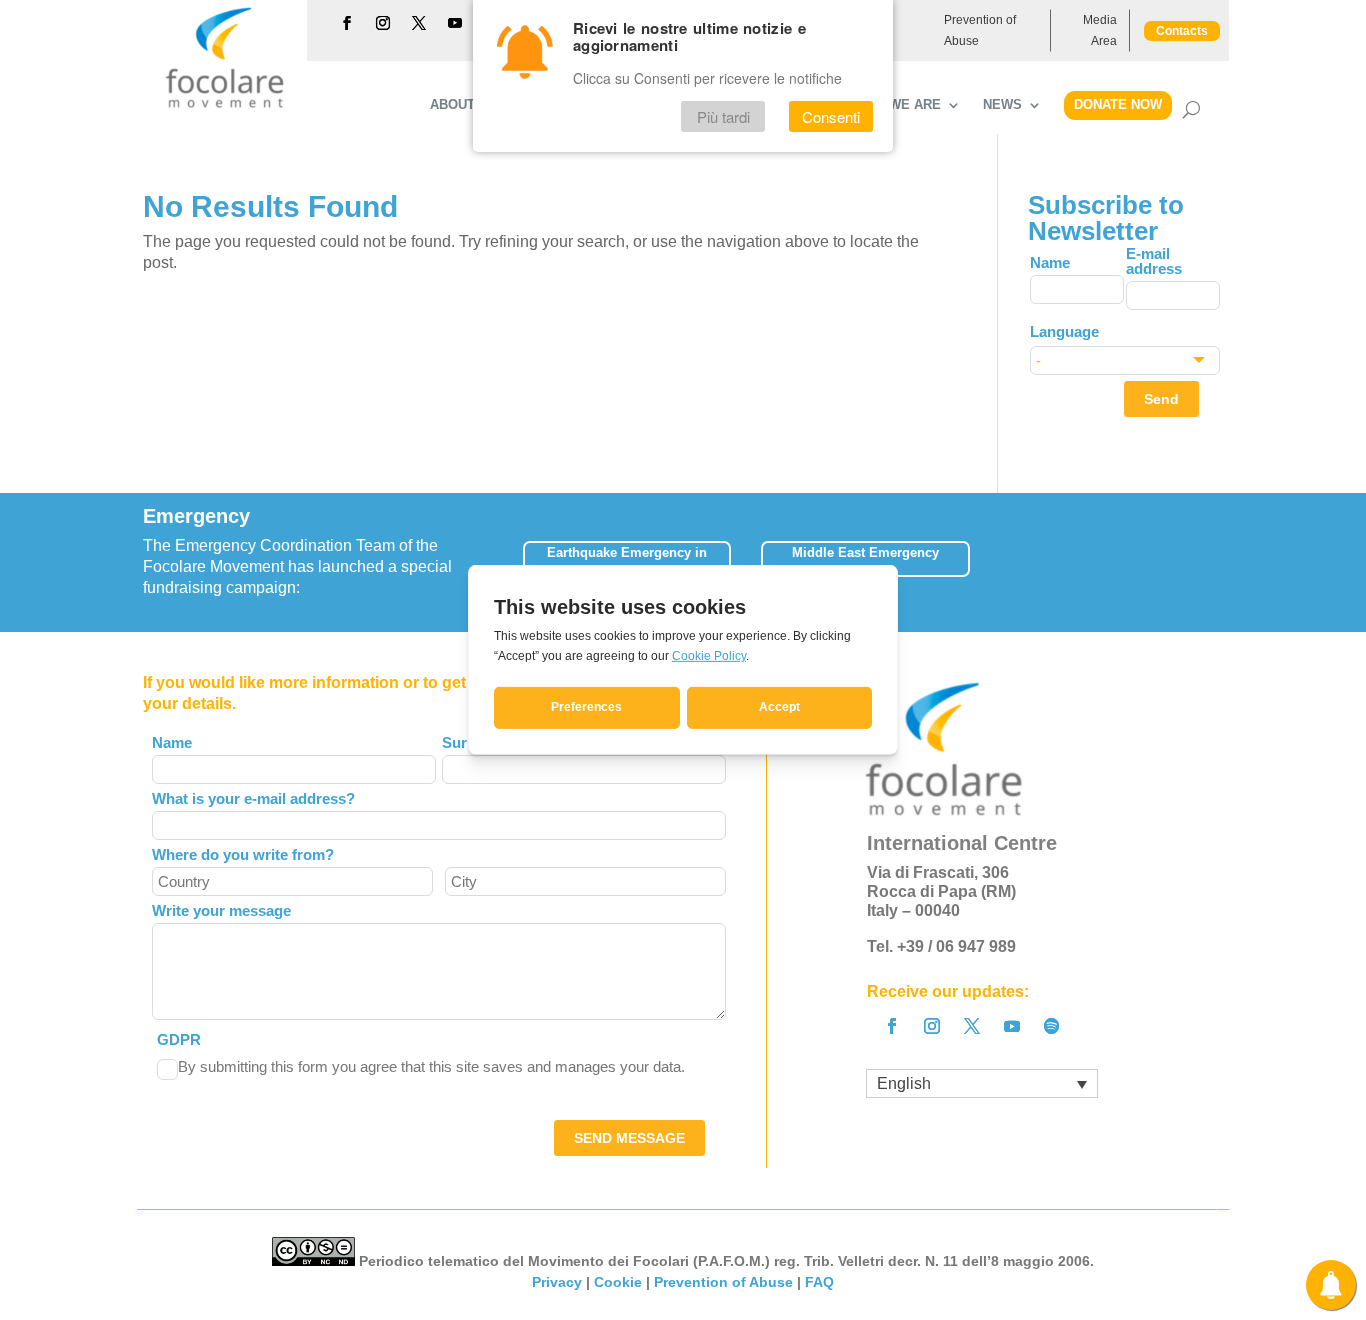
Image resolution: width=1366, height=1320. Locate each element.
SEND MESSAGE (629, 1138)
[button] (1222, 562)
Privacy (557, 1282)
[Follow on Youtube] (455, 23)
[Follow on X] (419, 23)
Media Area (1100, 30)
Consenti (831, 116)
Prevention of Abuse (980, 30)
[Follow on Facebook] (347, 23)
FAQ (819, 1282)
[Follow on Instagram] (383, 23)
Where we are (889, 105)
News (1002, 105)
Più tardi (723, 116)
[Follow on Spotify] (1052, 1026)
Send (1161, 399)
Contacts (1182, 31)
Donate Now (1118, 104)
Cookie (618, 1282)
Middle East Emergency (865, 552)
